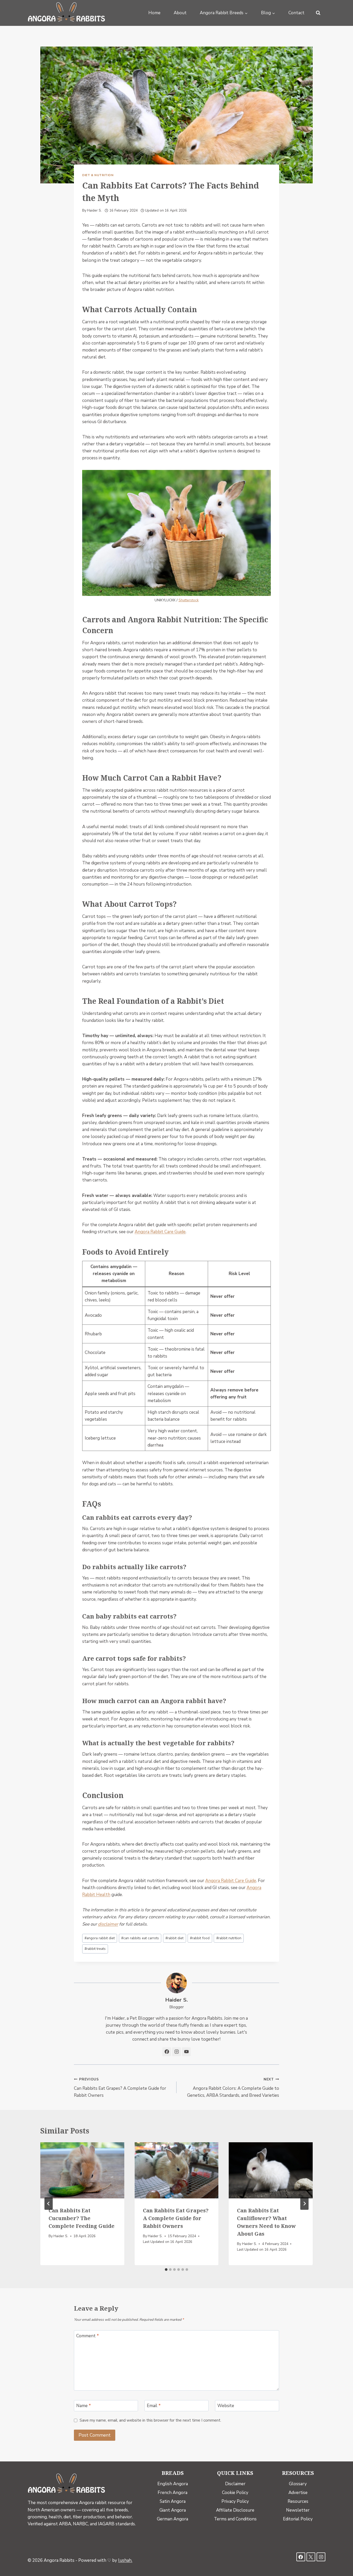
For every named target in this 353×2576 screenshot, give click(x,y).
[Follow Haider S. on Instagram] (177, 2052)
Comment (88, 2336)
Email (154, 2406)
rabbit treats (95, 1949)
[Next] (304, 2204)
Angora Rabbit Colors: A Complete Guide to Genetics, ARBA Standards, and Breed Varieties (233, 2088)
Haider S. (94, 210)
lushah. (125, 2560)
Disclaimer (235, 2484)
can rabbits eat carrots (140, 1938)
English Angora (173, 2484)
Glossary (298, 2484)
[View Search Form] (318, 13)
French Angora (172, 2493)
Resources (298, 2501)
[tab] (166, 2270)
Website (226, 2406)
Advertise (298, 2493)
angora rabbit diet (100, 1938)
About (180, 13)
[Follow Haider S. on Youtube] (186, 2052)
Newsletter (298, 2510)
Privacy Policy (235, 2501)
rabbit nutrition (229, 1938)
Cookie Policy (235, 2493)
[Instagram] (321, 2557)
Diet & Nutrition (98, 175)
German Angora (172, 2519)
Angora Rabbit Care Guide (160, 1232)
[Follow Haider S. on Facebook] (167, 2052)
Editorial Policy (298, 2519)
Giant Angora (173, 2510)
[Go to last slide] (49, 2204)
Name (84, 2406)
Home (154, 13)
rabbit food (200, 1938)
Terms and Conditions (235, 2519)
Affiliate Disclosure (235, 2510)
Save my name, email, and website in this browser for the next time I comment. (150, 2420)
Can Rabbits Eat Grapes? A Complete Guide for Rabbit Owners (120, 2088)
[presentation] (82, 2170)
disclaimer (108, 1924)
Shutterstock (189, 600)
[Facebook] (301, 2557)
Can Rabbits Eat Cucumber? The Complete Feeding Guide (82, 2218)
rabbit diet (174, 1938)
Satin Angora (173, 2501)
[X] (311, 2557)
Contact (296, 13)
